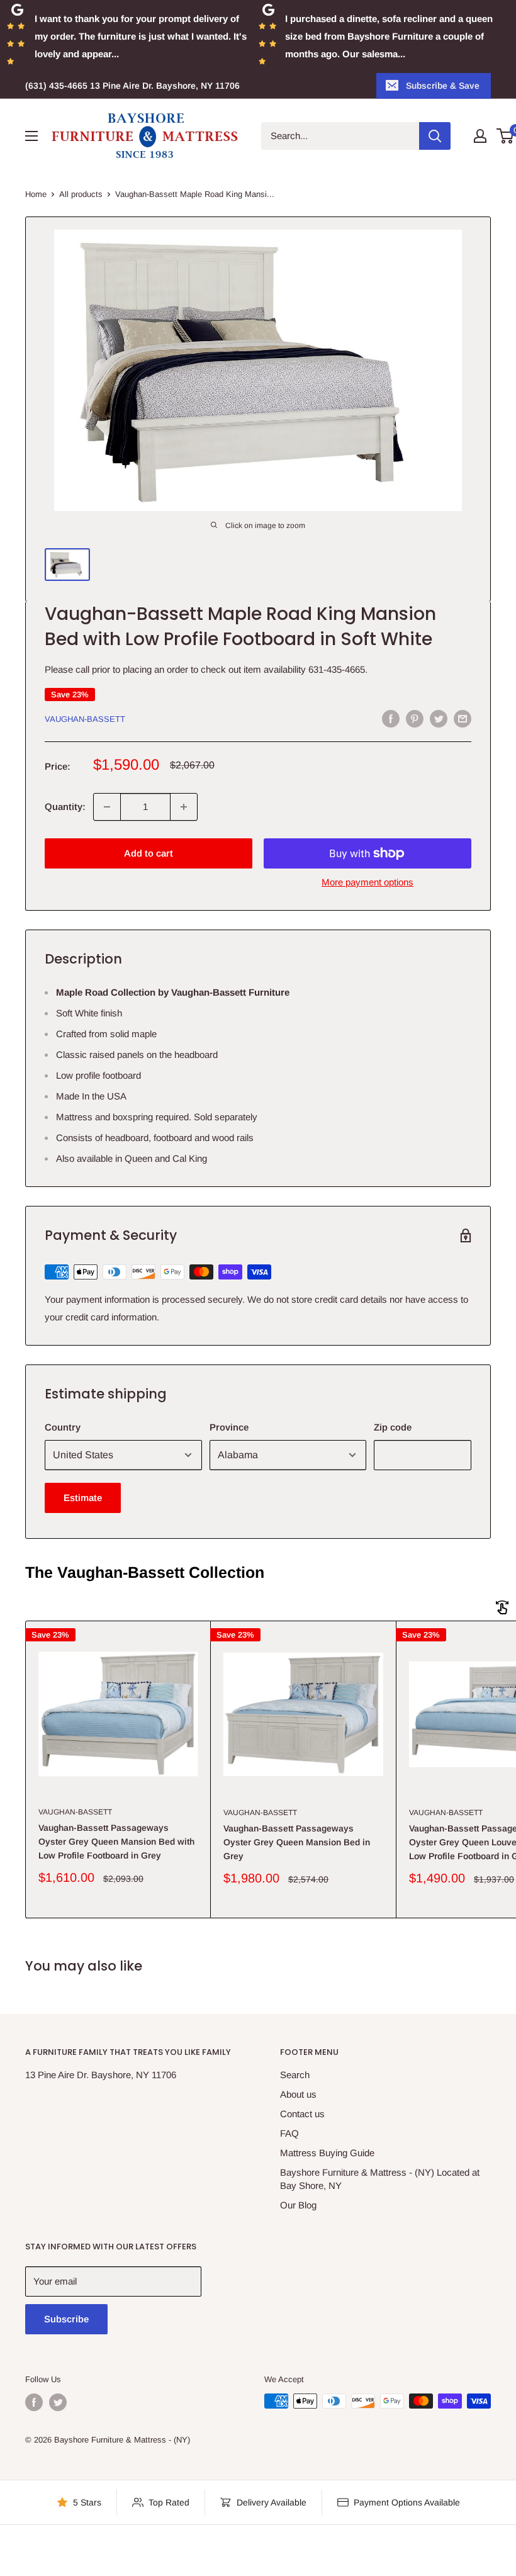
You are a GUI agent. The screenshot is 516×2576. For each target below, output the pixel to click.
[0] (506, 136)
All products (81, 194)
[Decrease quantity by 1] (107, 807)
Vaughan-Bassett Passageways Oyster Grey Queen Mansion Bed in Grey (297, 1842)
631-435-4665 (337, 669)
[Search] (435, 136)
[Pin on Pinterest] (415, 718)
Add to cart (149, 853)
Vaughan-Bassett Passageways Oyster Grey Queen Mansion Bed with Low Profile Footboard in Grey (116, 1841)
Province (229, 1427)
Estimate (83, 1498)
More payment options (367, 882)
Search (295, 2075)
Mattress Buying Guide (327, 2153)
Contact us (302, 2114)
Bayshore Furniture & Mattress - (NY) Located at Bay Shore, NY (380, 2179)
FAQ (289, 2133)
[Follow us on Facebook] (34, 2402)
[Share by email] (463, 718)
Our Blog (298, 2205)
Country (63, 1427)
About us (298, 2094)
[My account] (480, 136)
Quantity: (65, 807)
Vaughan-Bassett (85, 719)
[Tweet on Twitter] (439, 718)
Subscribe (66, 2319)
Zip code (393, 1427)
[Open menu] (31, 136)
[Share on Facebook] (391, 718)
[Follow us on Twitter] (58, 2402)
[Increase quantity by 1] (184, 807)
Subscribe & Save (443, 86)
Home (36, 194)
